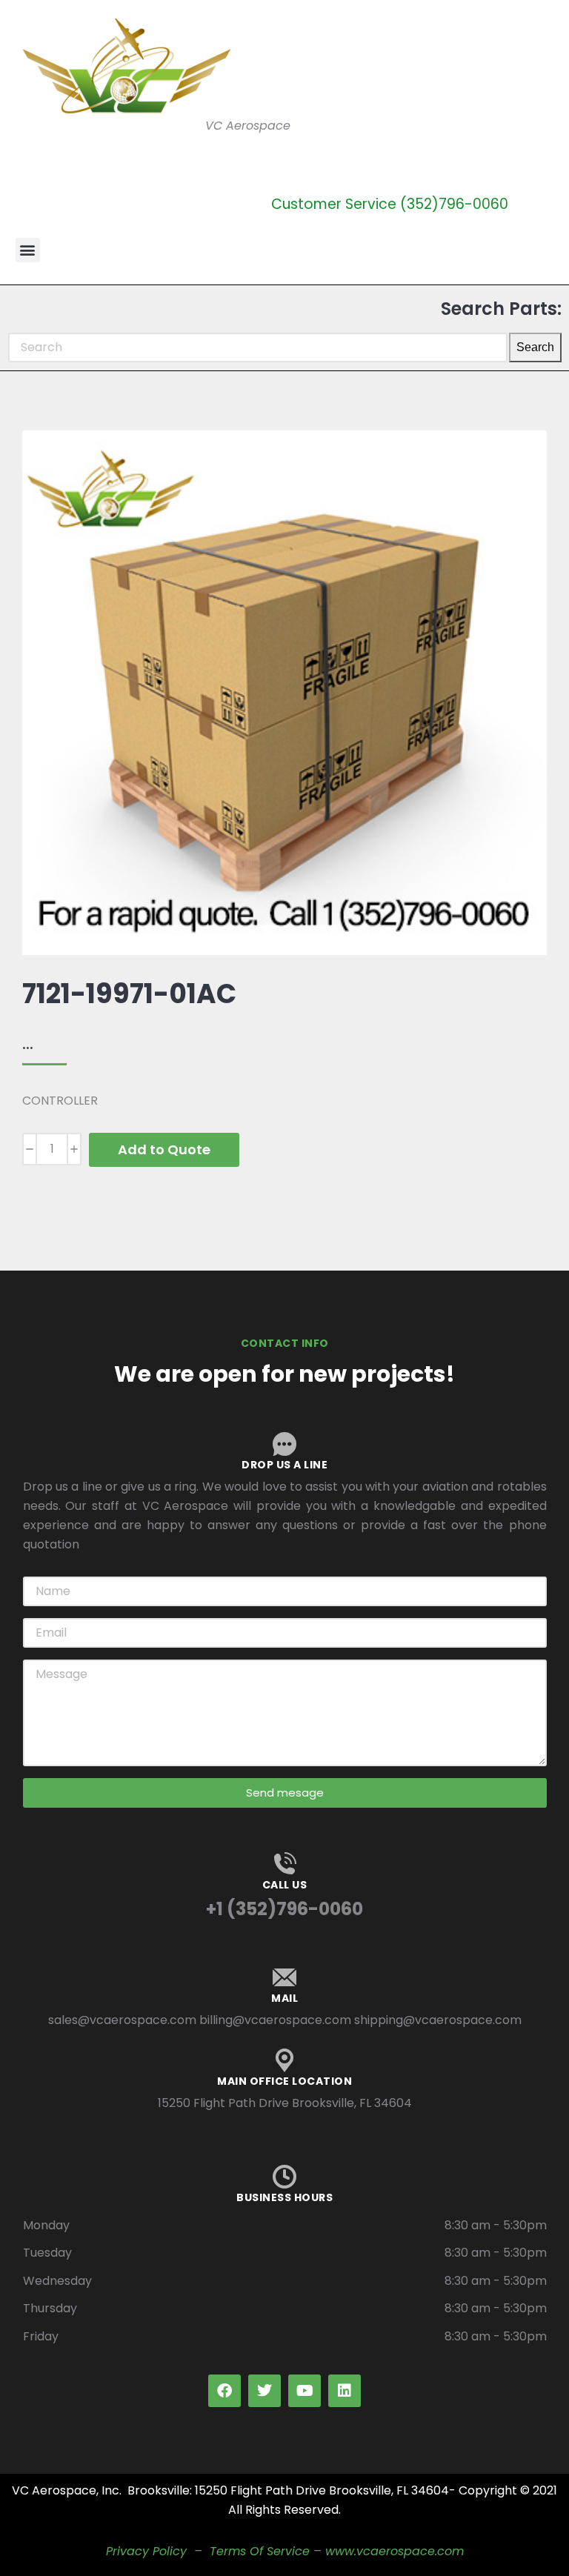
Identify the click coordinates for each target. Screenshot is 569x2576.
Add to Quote (164, 1149)
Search (535, 347)
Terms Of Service (260, 2551)
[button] (28, 250)
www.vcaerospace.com (395, 2551)
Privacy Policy (146, 2551)
